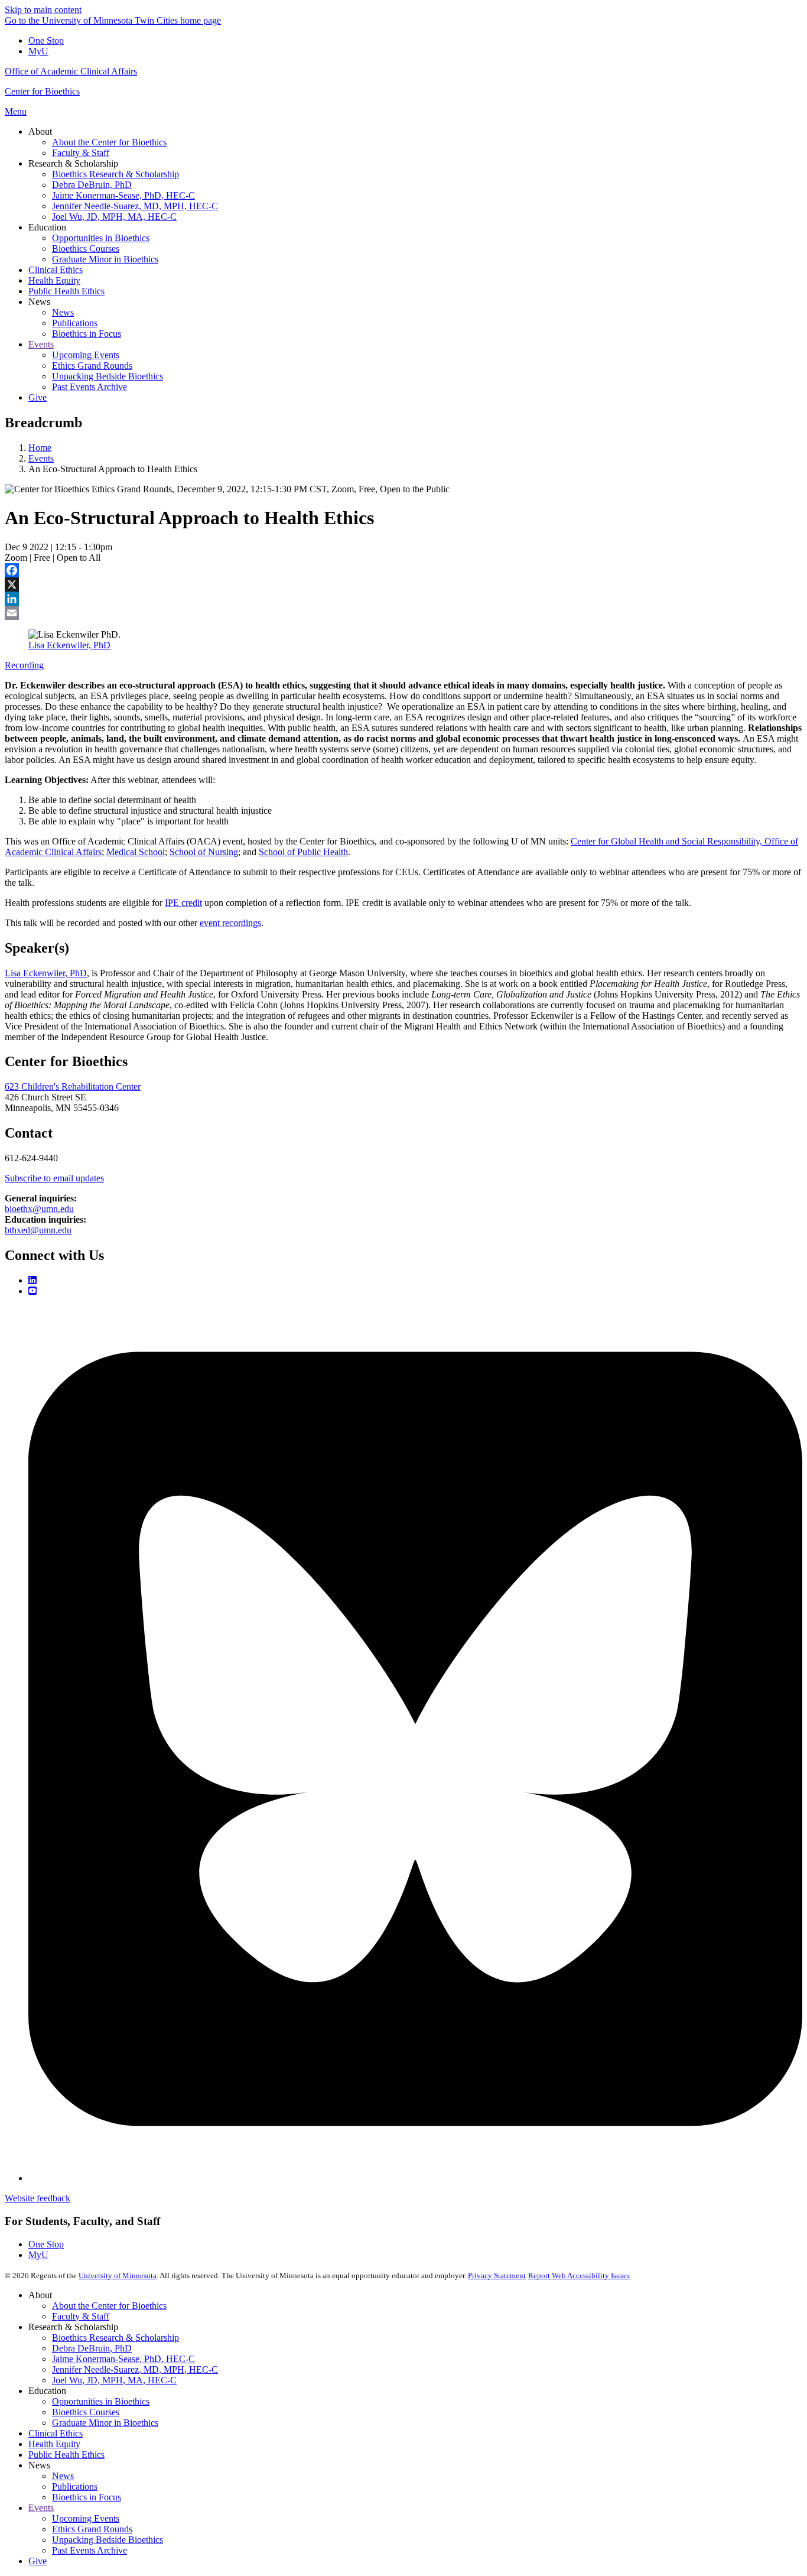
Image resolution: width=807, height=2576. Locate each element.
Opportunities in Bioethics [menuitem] (101, 238)
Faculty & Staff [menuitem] (81, 153)
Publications (75, 2486)
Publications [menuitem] (75, 323)
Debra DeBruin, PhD (92, 2348)
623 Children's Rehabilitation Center (73, 1086)
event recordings (230, 923)
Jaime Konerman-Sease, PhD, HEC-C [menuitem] (123, 195)
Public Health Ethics (66, 2455)
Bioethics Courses (86, 2412)
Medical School (136, 852)
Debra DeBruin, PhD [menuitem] (92, 185)
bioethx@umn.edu (39, 1209)
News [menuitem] (39, 302)
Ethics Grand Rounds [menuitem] (92, 366)
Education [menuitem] (47, 227)
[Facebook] (403, 570)
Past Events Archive (90, 2550)
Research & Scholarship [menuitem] (73, 163)
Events (41, 458)
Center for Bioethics (42, 91)
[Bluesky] (415, 2178)
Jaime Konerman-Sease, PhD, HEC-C (123, 2359)
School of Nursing (204, 852)
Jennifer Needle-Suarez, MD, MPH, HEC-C (135, 2369)
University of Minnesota (118, 2275)
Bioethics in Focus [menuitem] (87, 334)
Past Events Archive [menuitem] (90, 387)
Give (38, 2561)
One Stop (46, 40)
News (63, 2476)
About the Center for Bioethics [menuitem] (109, 142)
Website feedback (38, 2198)
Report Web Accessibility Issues (579, 2275)
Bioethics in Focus (87, 2497)
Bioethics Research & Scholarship (115, 2338)
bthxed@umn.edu (38, 1230)
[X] (403, 584)
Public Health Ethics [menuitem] (66, 291)
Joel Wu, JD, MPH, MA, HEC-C (114, 2380)
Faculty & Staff (81, 2316)
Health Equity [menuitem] (54, 280)
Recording (24, 665)
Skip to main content (43, 10)
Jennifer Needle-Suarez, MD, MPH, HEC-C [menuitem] (135, 206)
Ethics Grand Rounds (92, 2529)
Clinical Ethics (56, 2433)
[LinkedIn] (403, 599)
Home (40, 448)
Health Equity (54, 2444)
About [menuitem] (40, 131)
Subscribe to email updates (54, 1178)
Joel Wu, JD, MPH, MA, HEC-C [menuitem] (114, 217)
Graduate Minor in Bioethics (105, 2423)
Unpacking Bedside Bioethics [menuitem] (108, 376)
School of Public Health (303, 852)
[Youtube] (32, 1291)
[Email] (403, 613)
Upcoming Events (86, 2518)
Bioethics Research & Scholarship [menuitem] (115, 174)
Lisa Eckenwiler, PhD (69, 645)
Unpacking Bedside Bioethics (108, 2540)
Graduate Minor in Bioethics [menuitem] (105, 259)
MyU (38, 51)
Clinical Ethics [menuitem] (56, 270)
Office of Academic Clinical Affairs (71, 71)
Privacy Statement (497, 2275)
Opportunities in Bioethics (101, 2401)
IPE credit (183, 903)
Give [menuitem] (38, 397)
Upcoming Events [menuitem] (86, 355)
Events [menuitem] (41, 344)
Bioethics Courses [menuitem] (86, 248)
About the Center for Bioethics (109, 2306)
